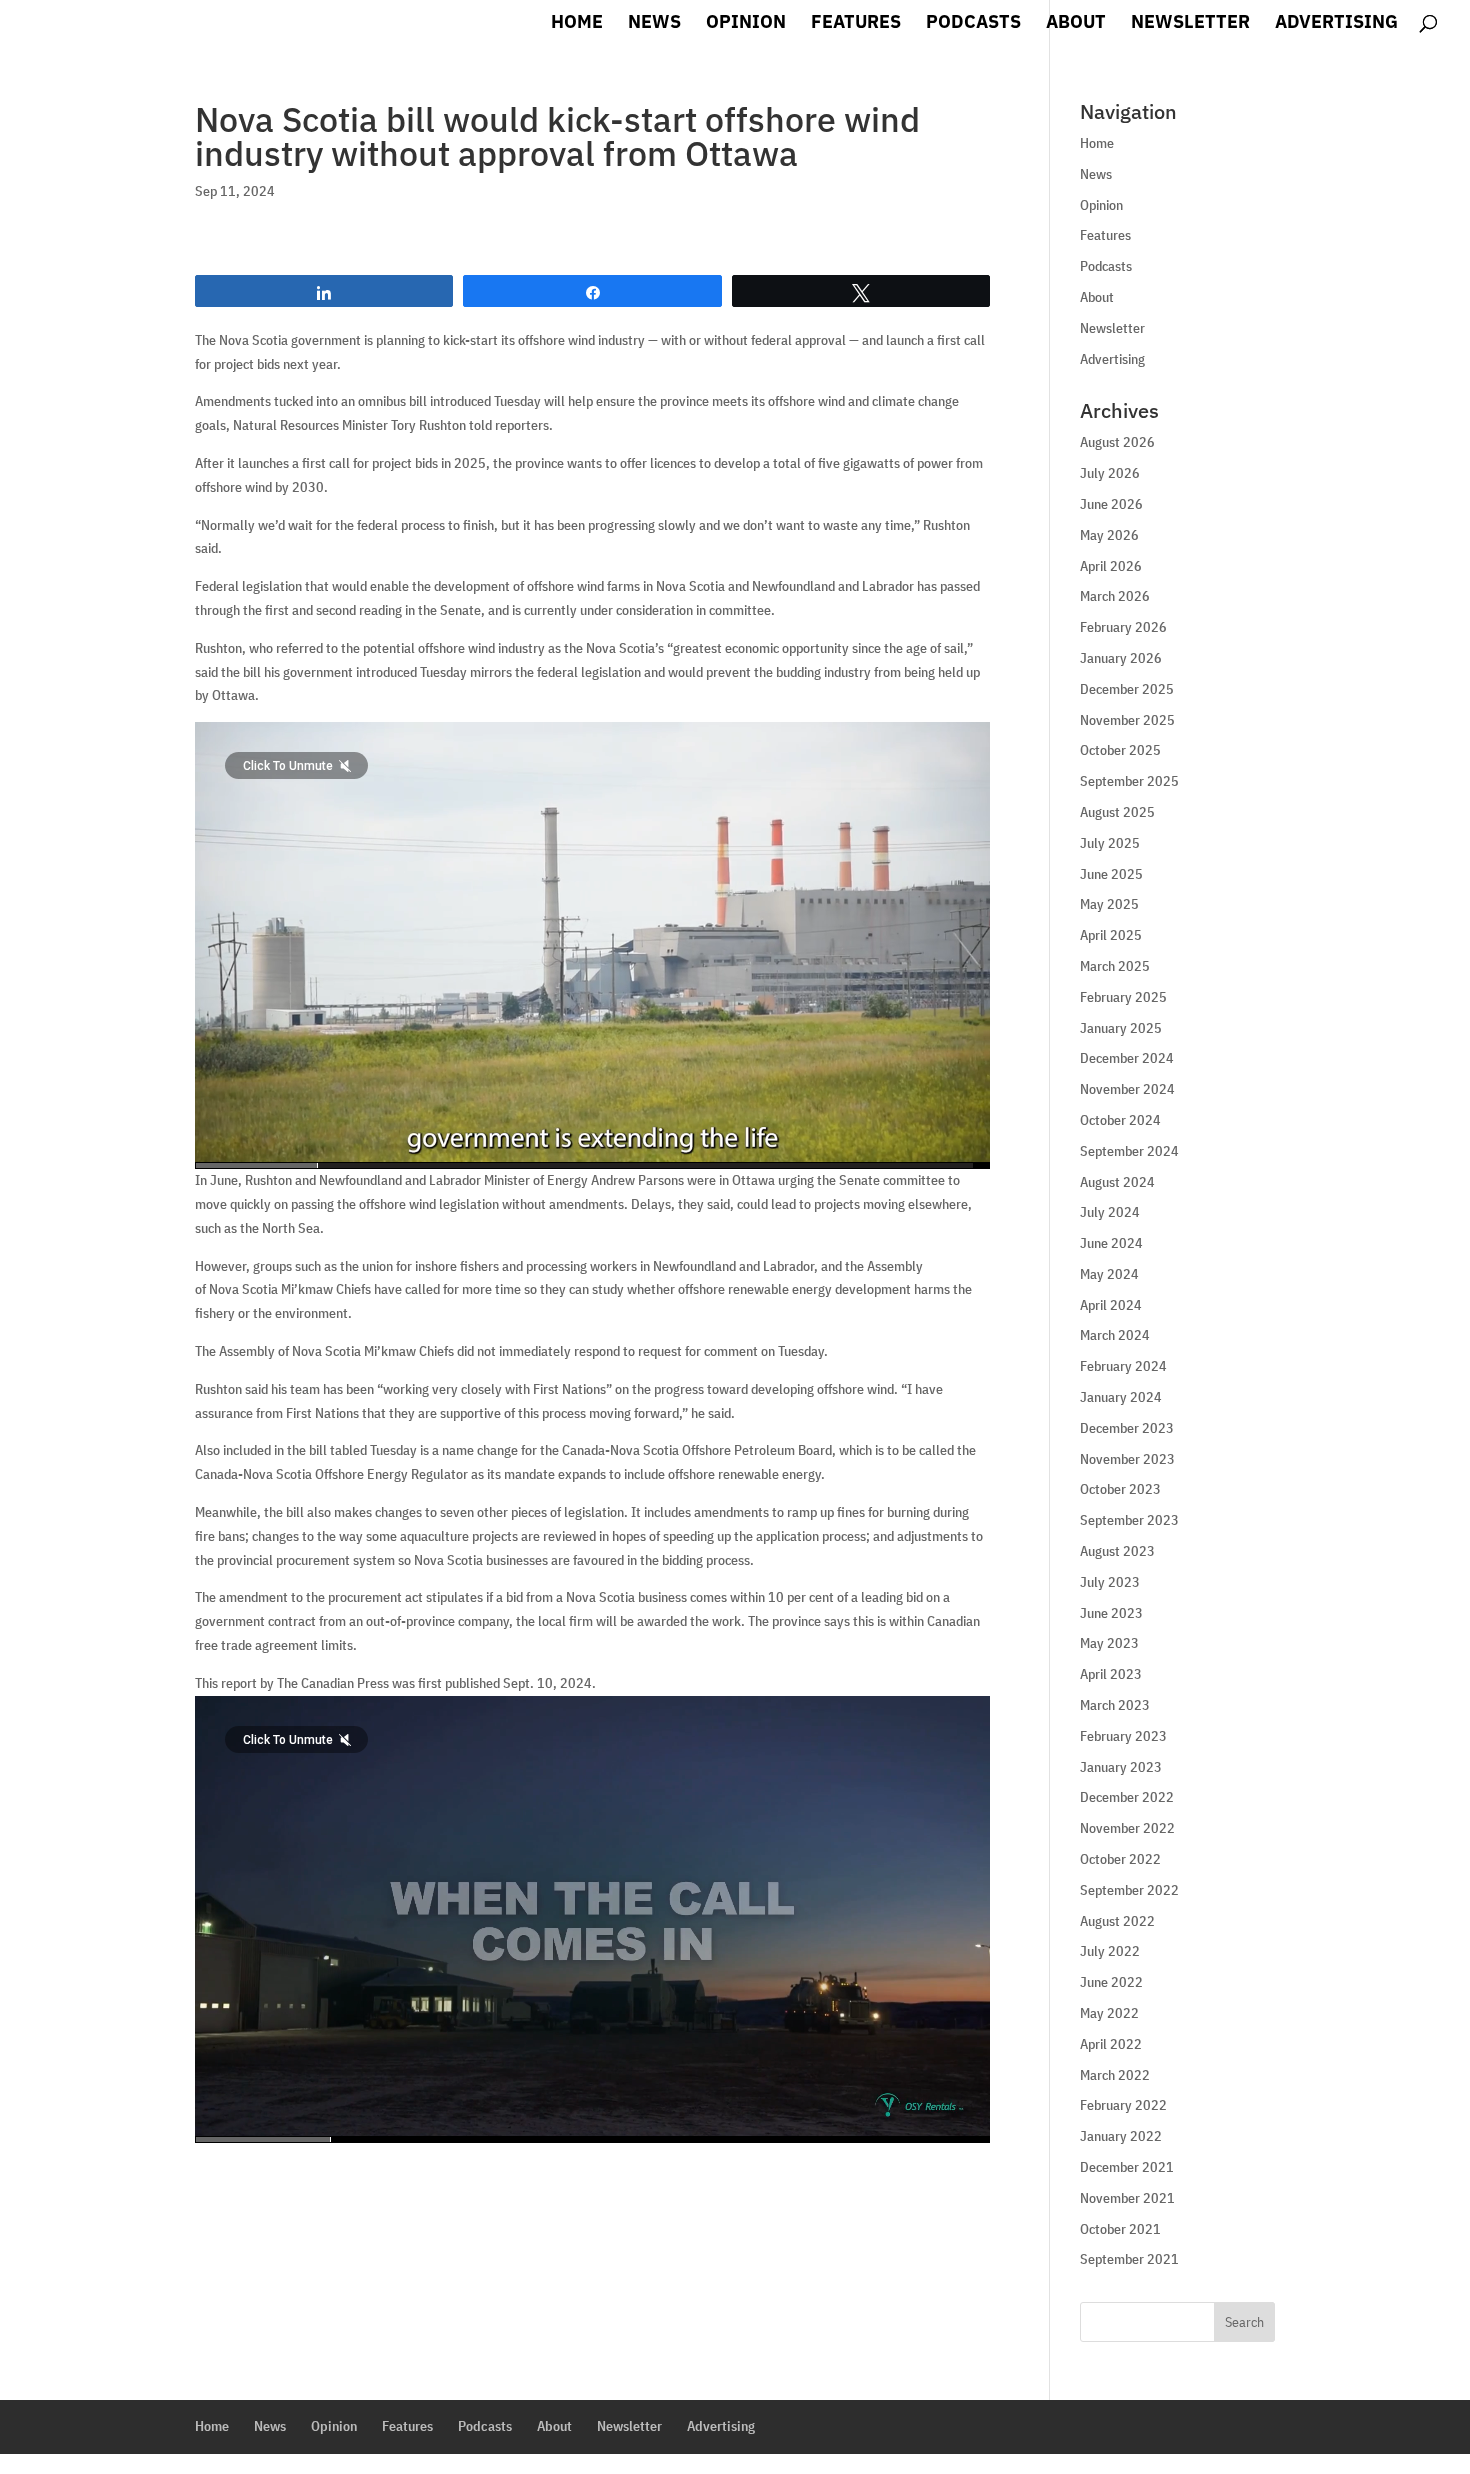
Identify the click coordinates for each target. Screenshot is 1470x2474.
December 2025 (1127, 689)
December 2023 (1127, 1428)
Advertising (1336, 24)
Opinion (746, 24)
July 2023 (1110, 1582)
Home (577, 24)
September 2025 (1129, 781)
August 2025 (1117, 812)
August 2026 (1117, 442)
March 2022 (1115, 2075)
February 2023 (1123, 1736)
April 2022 (1111, 2044)
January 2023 (1121, 1767)
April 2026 (1111, 566)
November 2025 (1127, 720)
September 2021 (1129, 2259)
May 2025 (1109, 904)
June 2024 (1111, 1243)
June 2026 (1111, 504)
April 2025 (1111, 935)
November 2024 (1127, 1089)
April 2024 (1111, 1305)
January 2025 (1121, 1028)
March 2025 (1115, 966)
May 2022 (1109, 2013)
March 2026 (1115, 596)
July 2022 (1110, 1951)
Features (856, 24)
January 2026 (1121, 658)
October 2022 (1120, 1859)
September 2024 (1129, 1151)
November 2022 (1127, 1828)
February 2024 (1123, 1366)
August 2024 (1117, 1182)
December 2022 (1127, 1797)
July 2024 (1110, 1212)
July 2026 (1110, 473)
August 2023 (1117, 1551)
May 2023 (1109, 1643)
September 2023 (1129, 1520)
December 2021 (1127, 2167)
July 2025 (1110, 843)
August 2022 (1117, 1921)
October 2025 (1120, 750)
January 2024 (1121, 1397)
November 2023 (1127, 1459)
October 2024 (1120, 1120)
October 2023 (1120, 1489)
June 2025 (1111, 874)
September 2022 (1129, 1890)
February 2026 (1123, 627)
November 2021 (1127, 2198)
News (654, 24)
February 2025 (1123, 997)
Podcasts (973, 24)
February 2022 (1123, 2105)
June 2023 (1111, 1613)
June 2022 (1111, 1982)
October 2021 (1120, 2229)
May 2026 (1109, 535)
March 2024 (1115, 1335)
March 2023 (1115, 1705)
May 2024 (1109, 1274)
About (1076, 24)
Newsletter (1190, 24)
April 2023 (1111, 1674)
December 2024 (1127, 1058)
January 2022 (1121, 2136)
